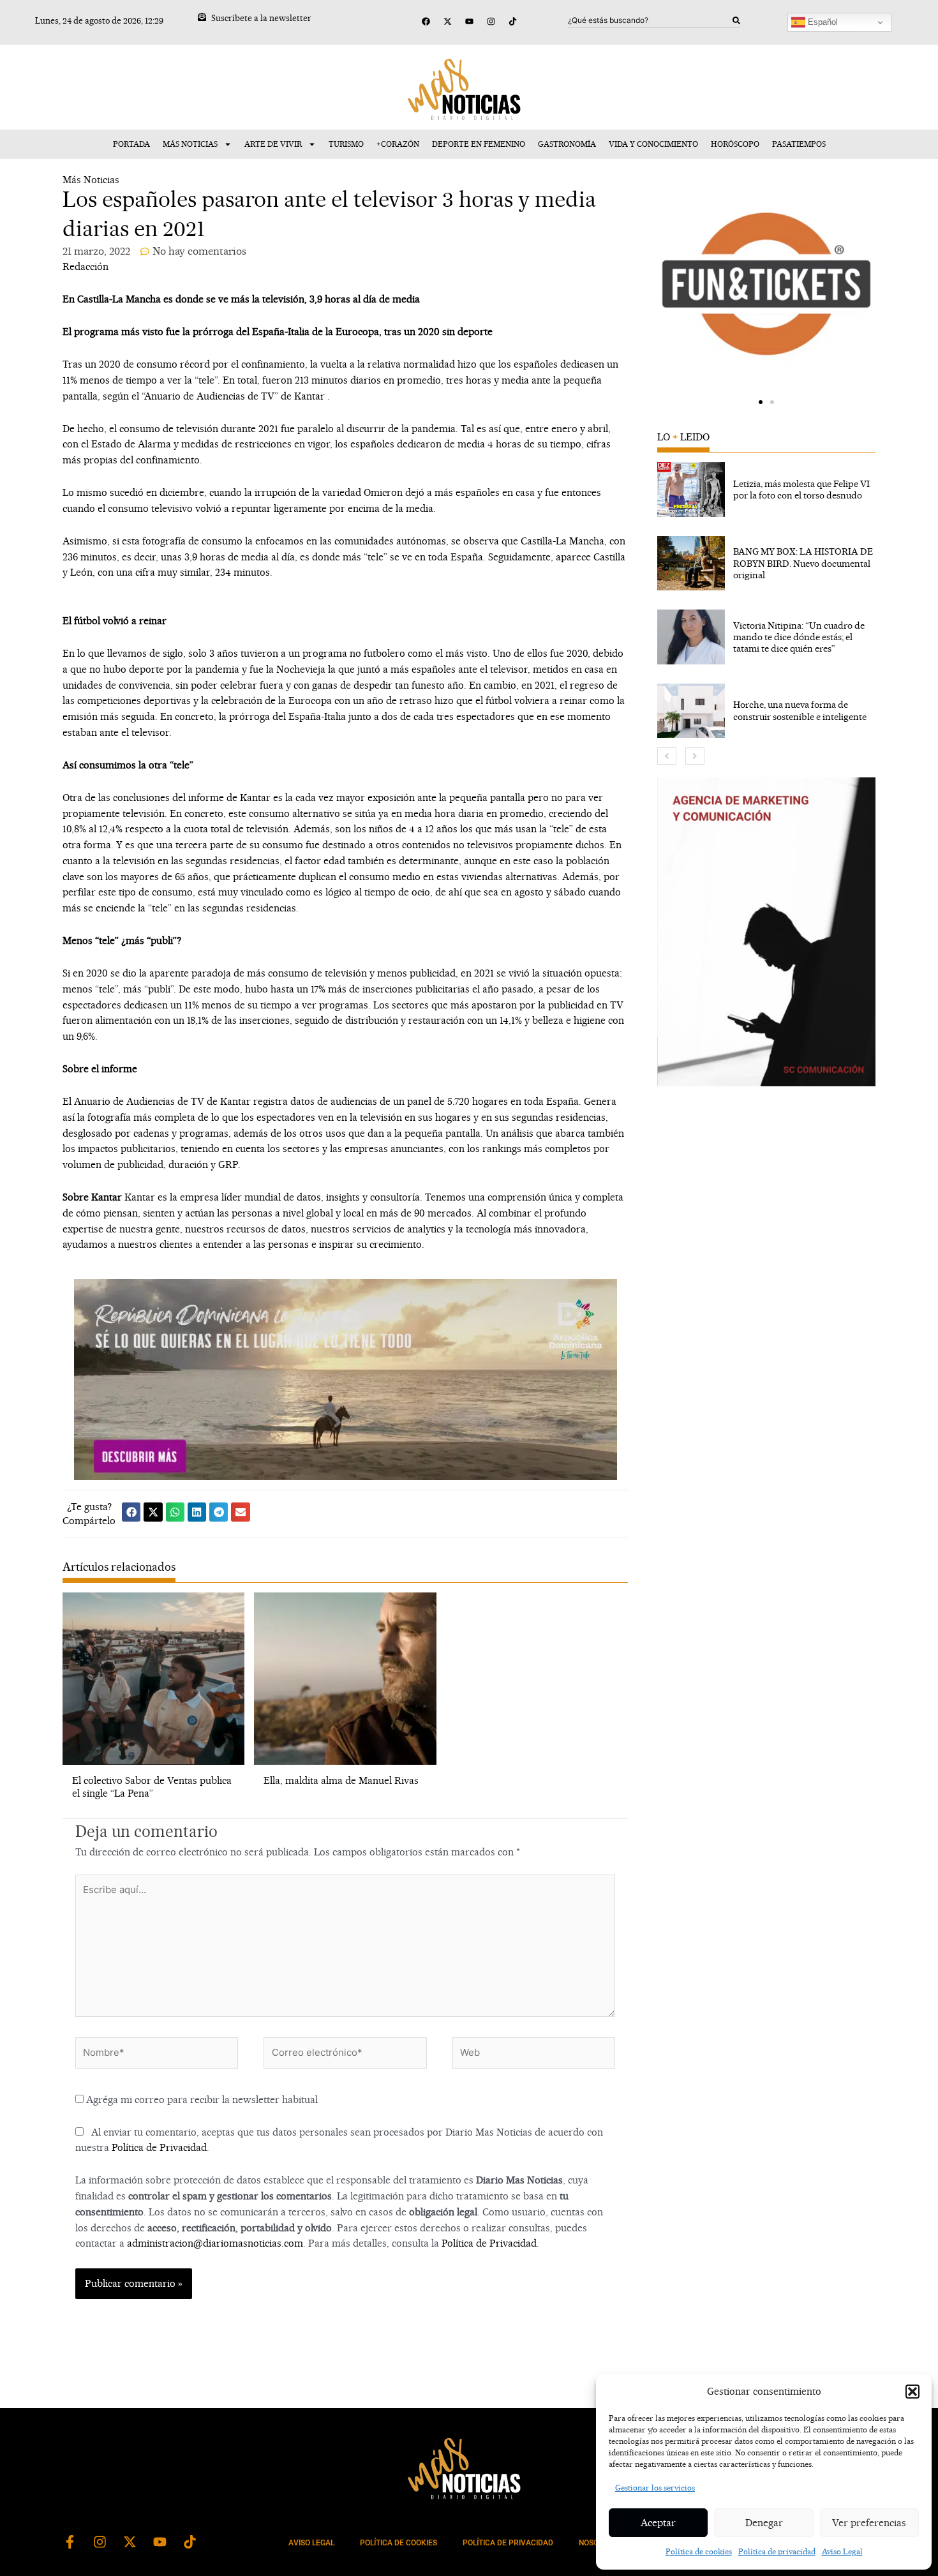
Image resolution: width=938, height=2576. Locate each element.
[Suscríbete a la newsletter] (202, 17)
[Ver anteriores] (667, 756)
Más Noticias (190, 144)
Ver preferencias (869, 2523)
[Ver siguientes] (695, 756)
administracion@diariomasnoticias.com (215, 2243)
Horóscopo (735, 144)
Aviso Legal (842, 2551)
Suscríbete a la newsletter (261, 18)
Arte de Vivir (273, 144)
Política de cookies (699, 2551)
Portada (131, 144)
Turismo (346, 144)
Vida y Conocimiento (653, 144)
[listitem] (766, 490)
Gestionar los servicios (655, 2488)
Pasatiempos (799, 144)
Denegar (764, 2523)
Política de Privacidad (159, 2147)
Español (822, 22)
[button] (912, 2392)
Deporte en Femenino (479, 144)
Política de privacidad (777, 2551)
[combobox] (650, 20)
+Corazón (398, 144)
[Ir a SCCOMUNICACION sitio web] (766, 932)
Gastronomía (567, 144)
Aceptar (658, 2523)
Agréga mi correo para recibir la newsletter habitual (201, 2100)
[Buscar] (736, 20)
